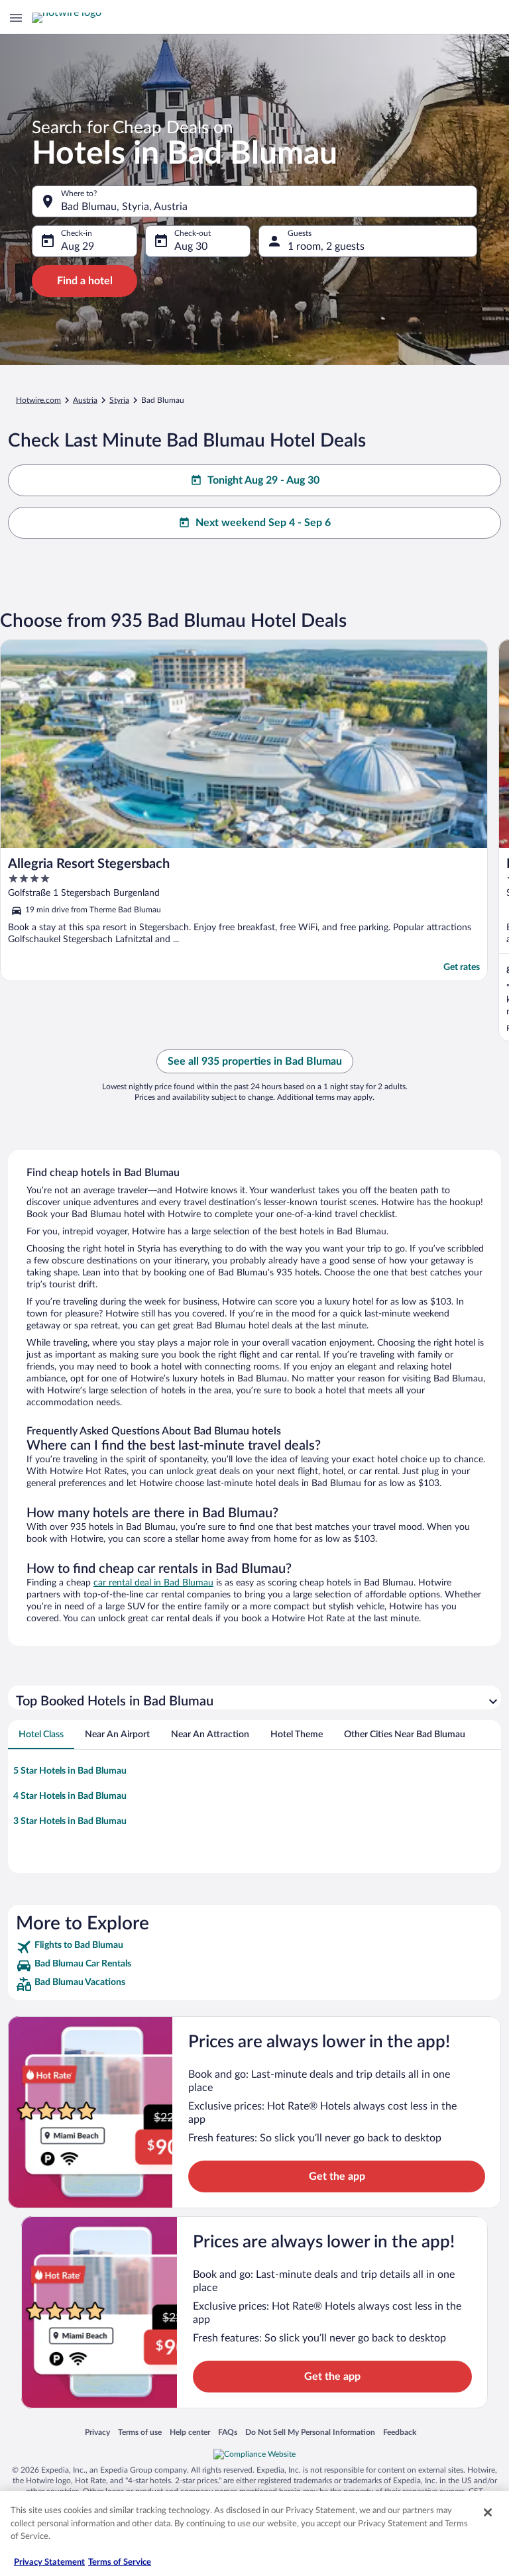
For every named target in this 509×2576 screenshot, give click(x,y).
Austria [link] (85, 400)
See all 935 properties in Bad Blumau (255, 1061)
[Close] (488, 2512)
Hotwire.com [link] (38, 400)
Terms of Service (120, 2562)
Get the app (337, 2176)
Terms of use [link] (140, 2432)
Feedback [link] (400, 2432)
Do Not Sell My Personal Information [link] (310, 2432)
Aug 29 (78, 246)
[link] (254, 1947)
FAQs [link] (228, 2432)
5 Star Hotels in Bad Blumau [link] (70, 1771)
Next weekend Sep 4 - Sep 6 (263, 523)
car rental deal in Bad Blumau (153, 1583)
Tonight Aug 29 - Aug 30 (263, 480)
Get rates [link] (462, 967)
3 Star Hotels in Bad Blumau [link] (70, 1821)
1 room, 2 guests (326, 246)
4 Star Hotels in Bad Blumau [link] (70, 1796)
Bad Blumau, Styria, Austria (124, 207)
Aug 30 (191, 246)
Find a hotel (85, 281)
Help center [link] (190, 2432)
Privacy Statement (49, 2562)
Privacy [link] (97, 2432)
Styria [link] (119, 400)
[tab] (41, 1735)
